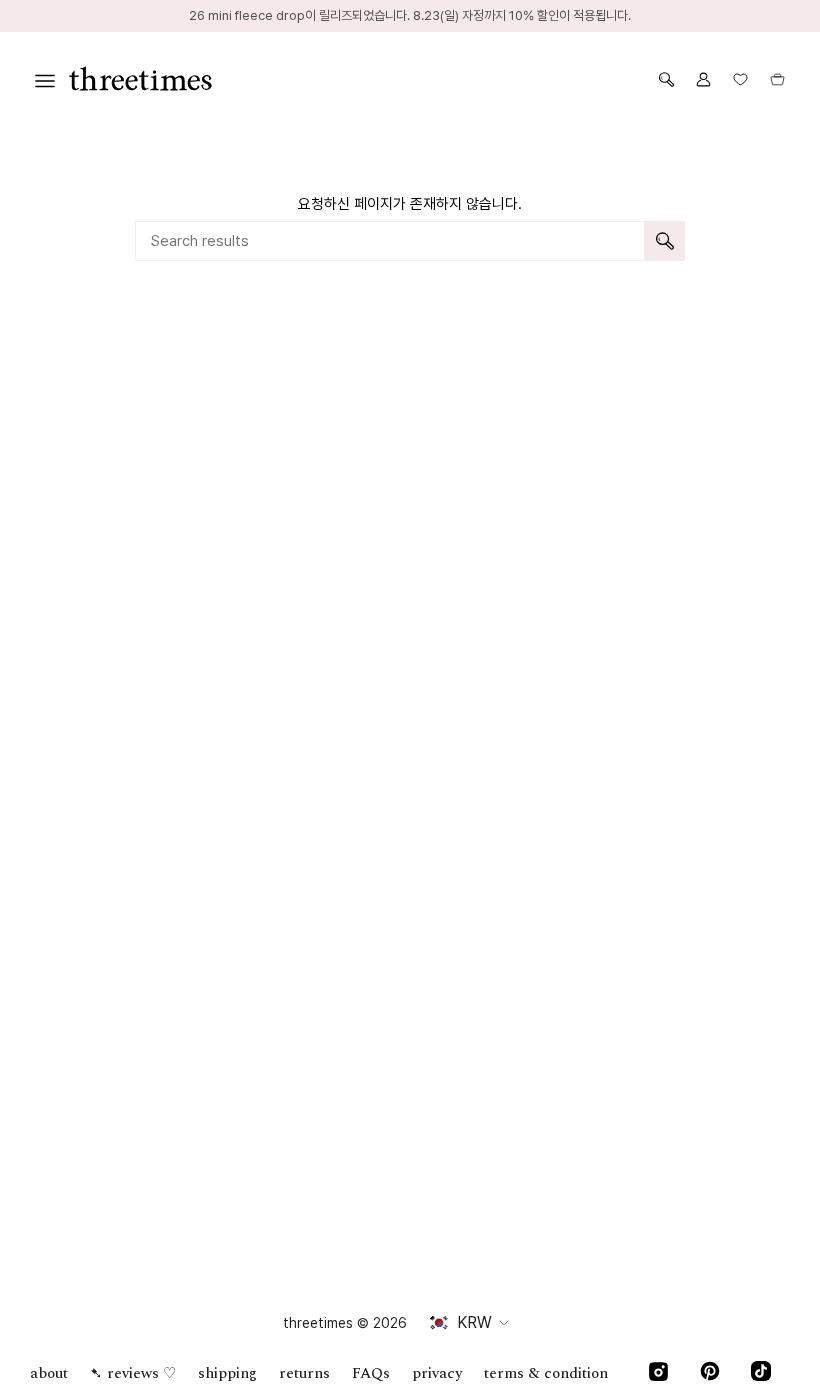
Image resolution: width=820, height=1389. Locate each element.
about (49, 1373)
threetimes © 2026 (345, 1323)
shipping (227, 1373)
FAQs (371, 1373)
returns (304, 1373)
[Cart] (777, 79)
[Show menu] (45, 79)
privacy (437, 1373)
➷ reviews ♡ (133, 1373)
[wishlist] (740, 79)
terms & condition (546, 1373)
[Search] (665, 241)
